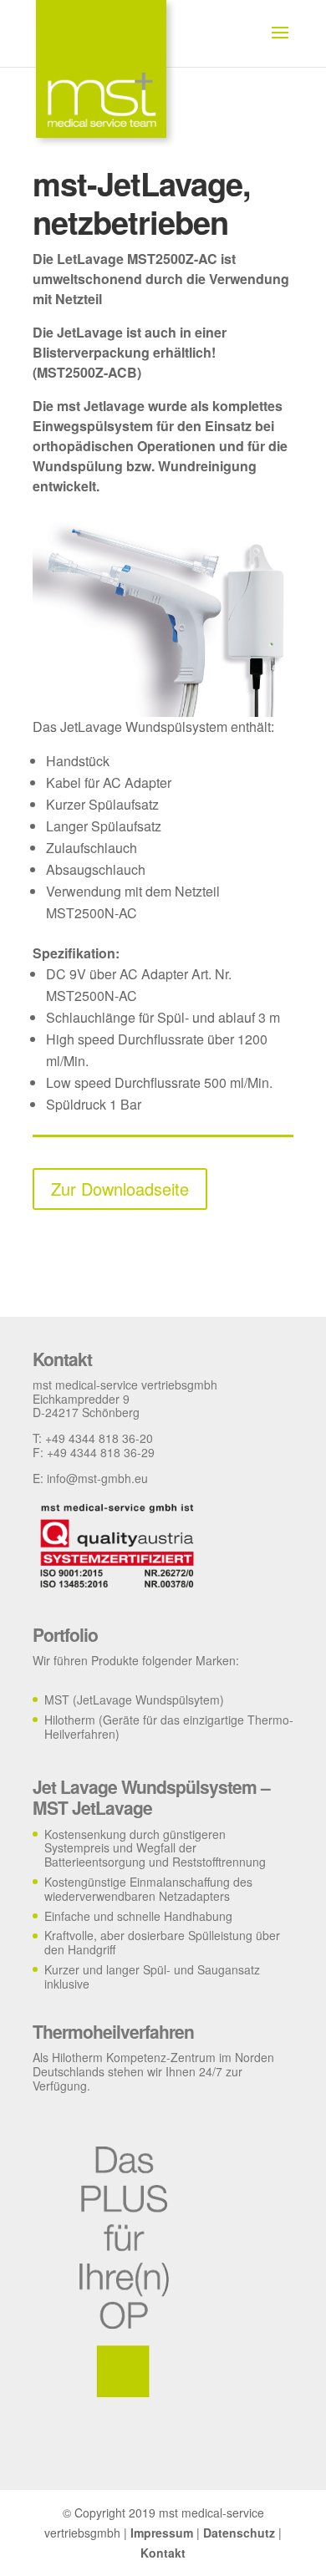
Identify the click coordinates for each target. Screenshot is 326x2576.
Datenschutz (239, 2533)
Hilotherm (70, 1720)
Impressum (162, 2533)
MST (57, 1700)
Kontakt (163, 2553)
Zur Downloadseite (120, 1189)
